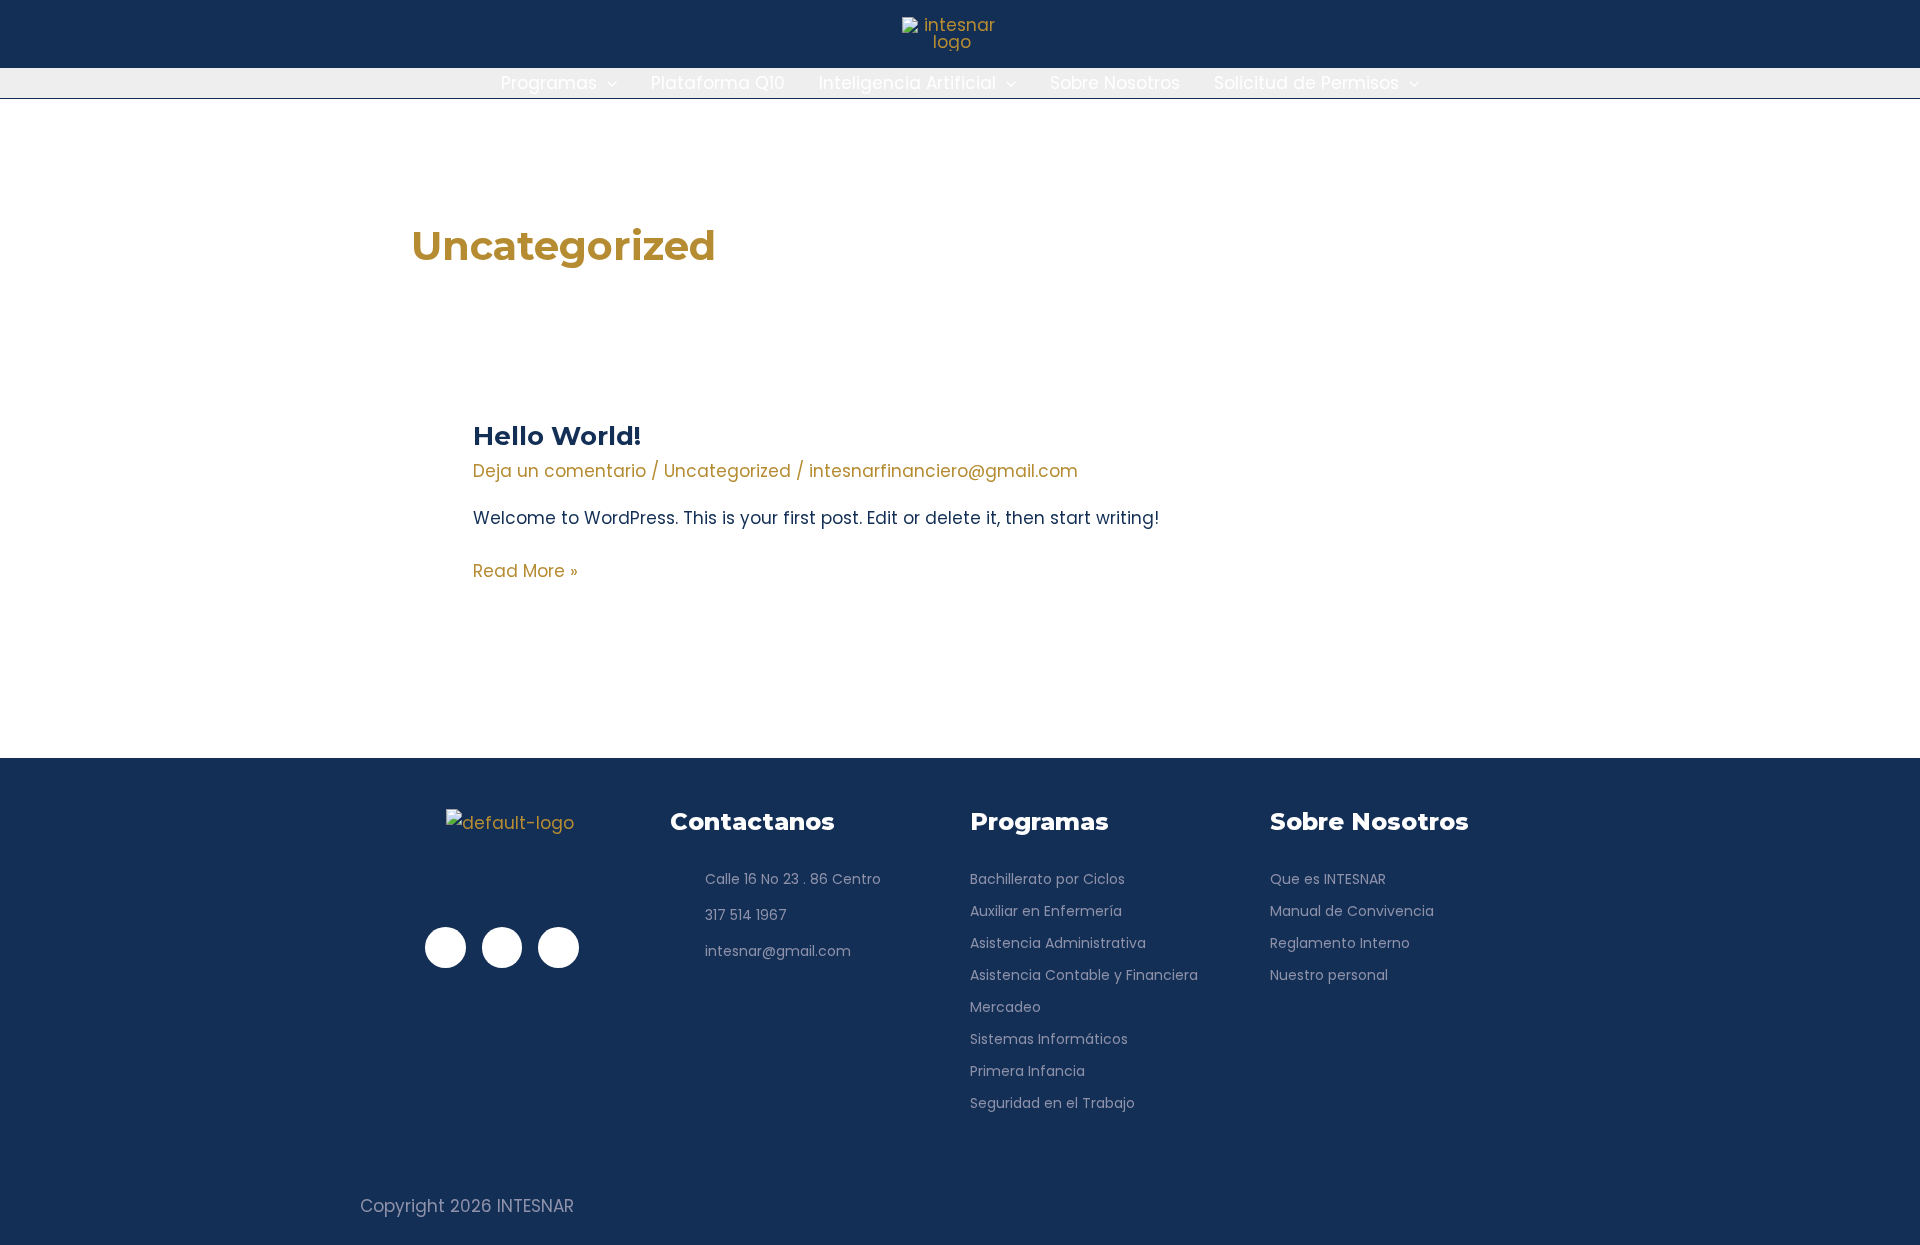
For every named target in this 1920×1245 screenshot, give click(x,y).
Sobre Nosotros (1115, 83)
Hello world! (557, 436)
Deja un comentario (559, 471)
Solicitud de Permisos (1306, 83)
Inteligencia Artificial (907, 83)
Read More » (525, 570)
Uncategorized (727, 471)
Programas (549, 83)
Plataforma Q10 (718, 83)
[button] (607, 83)
